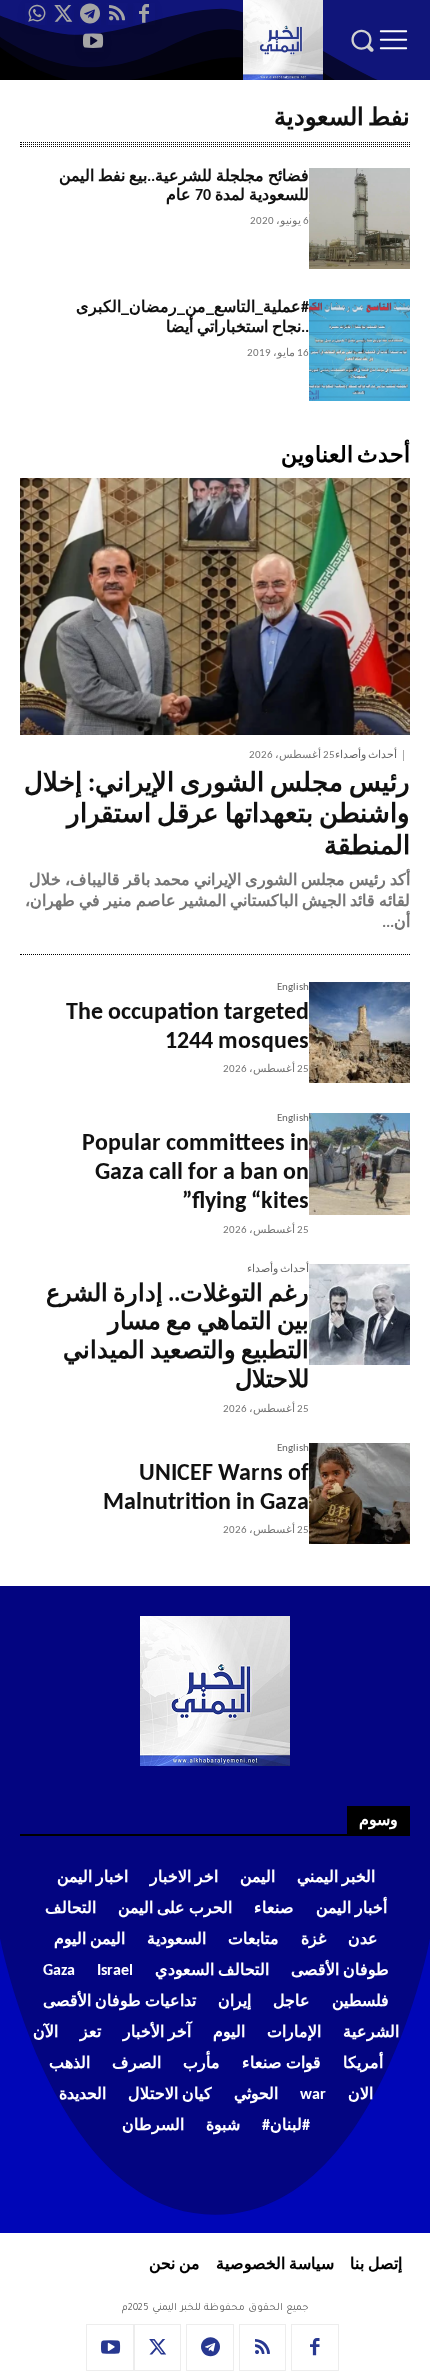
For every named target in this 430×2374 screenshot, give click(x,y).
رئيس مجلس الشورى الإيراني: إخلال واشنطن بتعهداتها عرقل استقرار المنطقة (217, 815)
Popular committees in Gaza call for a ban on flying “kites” (195, 1173)
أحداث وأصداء (366, 755)
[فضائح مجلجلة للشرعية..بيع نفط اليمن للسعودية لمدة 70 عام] (359, 218)
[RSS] (117, 14)
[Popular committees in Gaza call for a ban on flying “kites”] (359, 1163)
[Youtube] (93, 41)
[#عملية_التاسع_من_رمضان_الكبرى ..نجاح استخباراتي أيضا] (359, 349)
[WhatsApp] (36, 14)
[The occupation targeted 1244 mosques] (359, 1032)
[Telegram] (90, 14)
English (293, 987)
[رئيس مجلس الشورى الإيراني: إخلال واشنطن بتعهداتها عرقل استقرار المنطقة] (215, 606)
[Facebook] (144, 14)
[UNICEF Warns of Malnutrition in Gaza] (359, 1493)
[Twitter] (63, 14)
